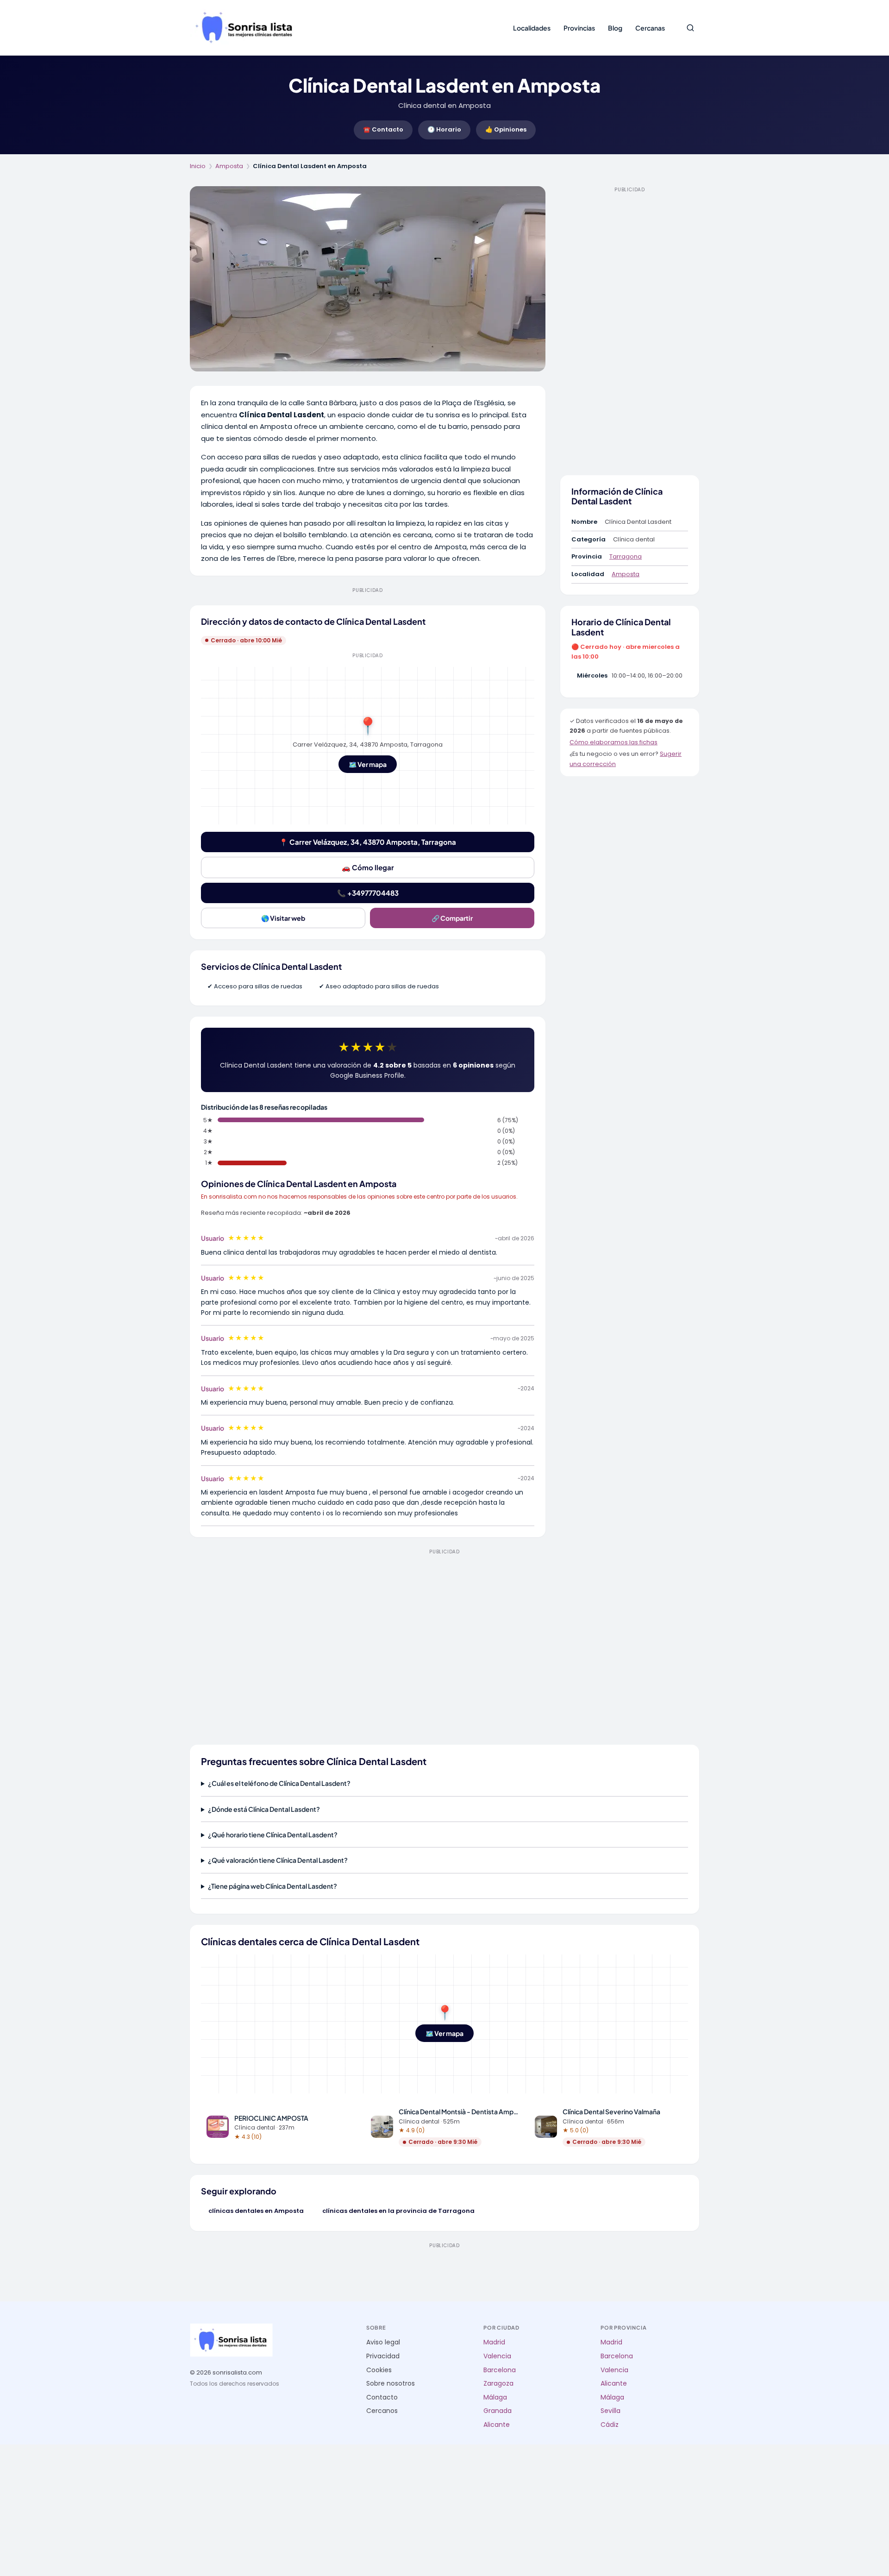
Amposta (229, 166)
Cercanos (382, 2411)
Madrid (494, 2342)
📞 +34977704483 (368, 893)
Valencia (497, 2356)
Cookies (379, 2370)
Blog (615, 28)
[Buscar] (690, 28)
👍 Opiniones (506, 129)
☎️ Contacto (383, 129)
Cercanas (650, 28)
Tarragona (626, 556)
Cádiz (610, 2425)
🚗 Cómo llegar (368, 867)
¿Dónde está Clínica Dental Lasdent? (264, 1809)
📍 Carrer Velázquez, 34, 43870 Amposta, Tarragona (368, 842)
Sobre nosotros (391, 2384)
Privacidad (383, 2356)
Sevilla (610, 2411)
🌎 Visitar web (283, 918)
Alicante (497, 2425)
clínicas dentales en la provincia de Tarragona (398, 2211)
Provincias (579, 28)
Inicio (198, 166)
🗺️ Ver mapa (368, 764)
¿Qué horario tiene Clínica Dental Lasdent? (273, 1835)
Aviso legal (383, 2342)
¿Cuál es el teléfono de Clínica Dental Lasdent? (279, 1783)
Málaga (495, 2397)
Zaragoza (498, 2384)
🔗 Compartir (452, 918)
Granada (498, 2411)
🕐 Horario (444, 129)
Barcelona (500, 2370)
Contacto (382, 2397)
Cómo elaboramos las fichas (614, 742)
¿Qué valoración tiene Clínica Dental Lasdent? (278, 1860)
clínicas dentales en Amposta (256, 2211)
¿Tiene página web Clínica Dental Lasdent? (272, 1886)
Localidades (532, 28)
